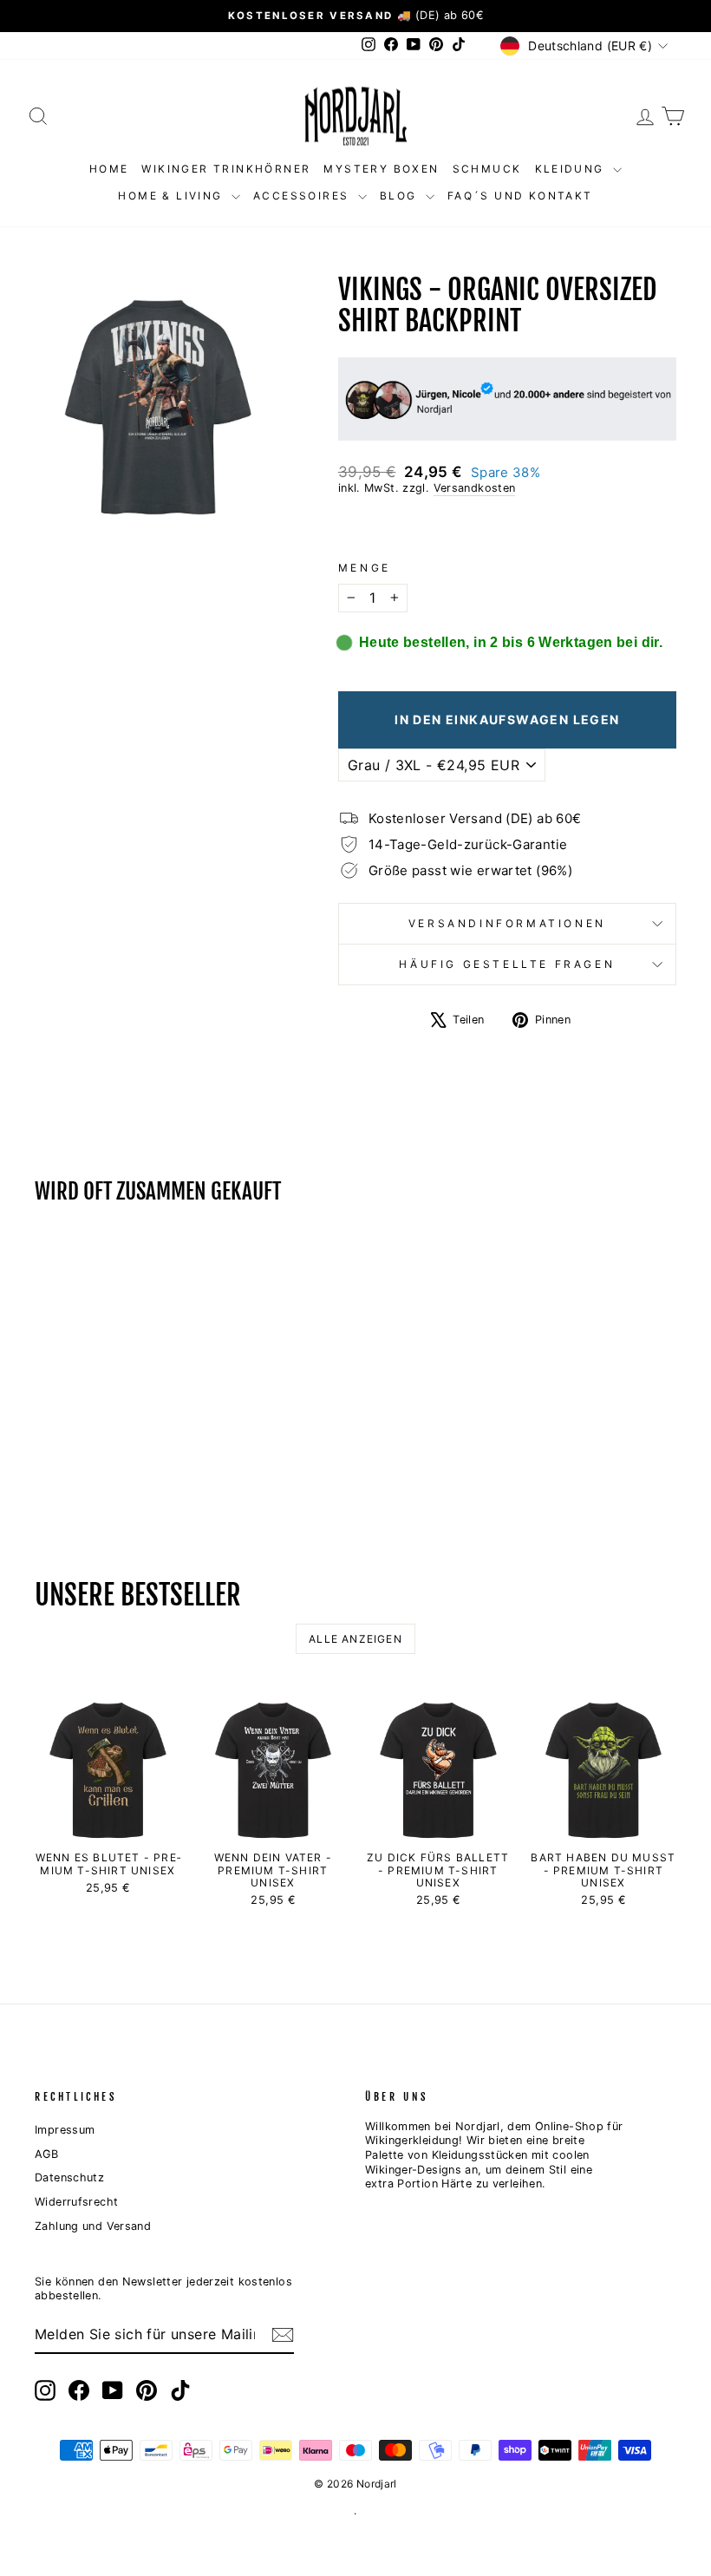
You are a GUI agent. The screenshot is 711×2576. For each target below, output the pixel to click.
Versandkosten (475, 488)
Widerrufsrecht (76, 2202)
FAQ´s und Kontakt (520, 196)
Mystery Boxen (381, 169)
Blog (401, 196)
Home (109, 169)
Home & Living (173, 196)
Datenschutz (69, 2177)
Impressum (65, 2130)
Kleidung (572, 169)
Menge (365, 568)
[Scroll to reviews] (507, 529)
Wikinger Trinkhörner (226, 169)
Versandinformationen (507, 923)
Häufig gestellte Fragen (507, 964)
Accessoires (303, 196)
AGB (46, 2154)
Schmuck (487, 169)
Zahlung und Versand (93, 2226)
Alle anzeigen (355, 1639)
